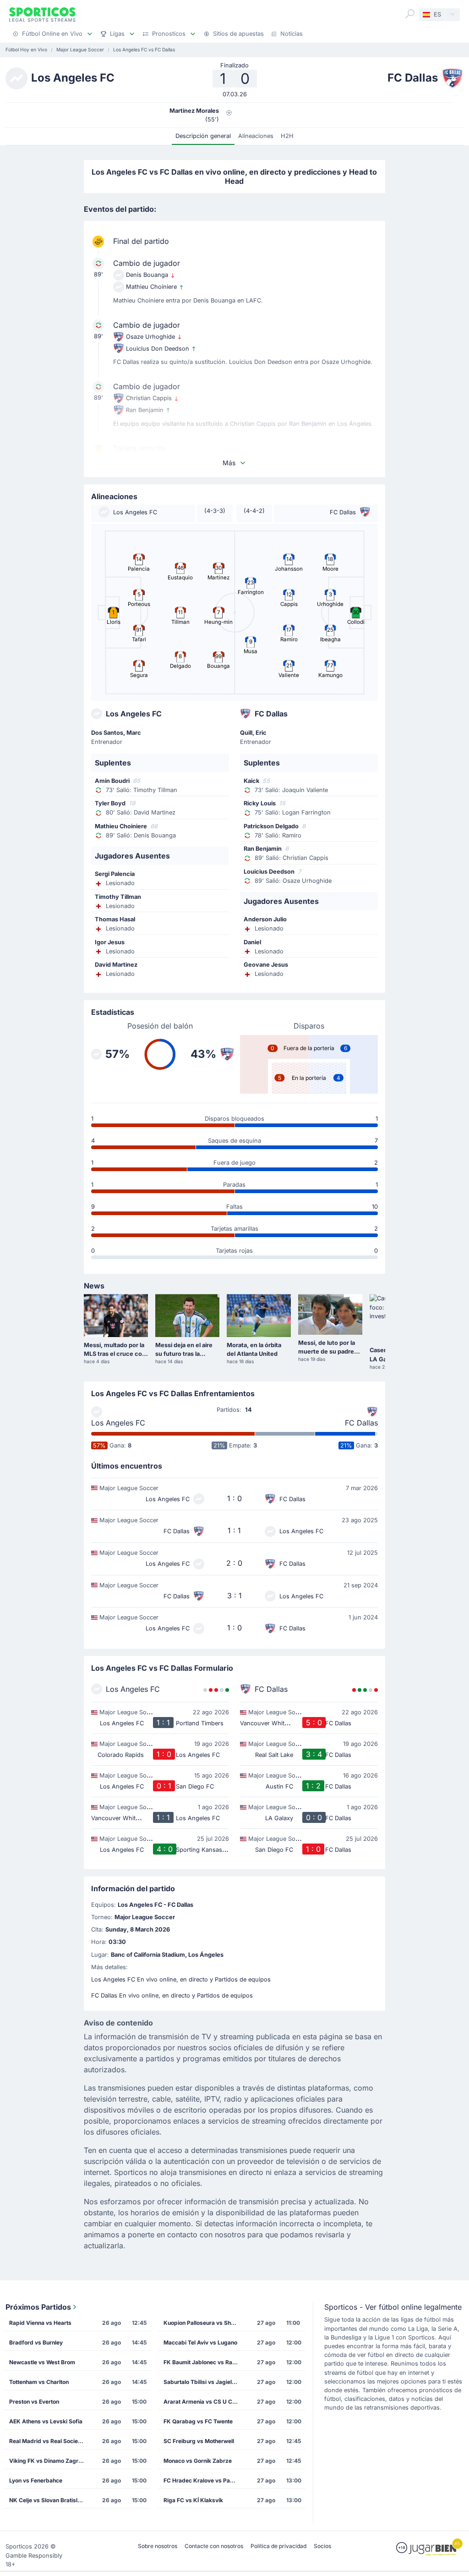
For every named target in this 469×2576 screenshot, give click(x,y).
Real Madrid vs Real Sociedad (49, 2441)
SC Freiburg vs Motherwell (199, 2441)
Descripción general (203, 136)
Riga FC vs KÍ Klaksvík (193, 2500)
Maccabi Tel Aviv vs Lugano (200, 2342)
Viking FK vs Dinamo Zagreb (47, 2461)
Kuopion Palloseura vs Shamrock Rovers (204, 2323)
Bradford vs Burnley (36, 2342)
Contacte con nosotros (214, 2546)
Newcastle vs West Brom (42, 2362)
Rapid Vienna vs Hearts (40, 2323)
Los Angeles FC (118, 1423)
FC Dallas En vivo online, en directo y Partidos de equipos (172, 1995)
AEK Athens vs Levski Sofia (46, 2421)
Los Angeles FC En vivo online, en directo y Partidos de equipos (181, 1979)
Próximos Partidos (38, 2307)
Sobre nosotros (158, 2546)
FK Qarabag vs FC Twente (198, 2421)
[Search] (410, 14)
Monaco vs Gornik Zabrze (198, 2461)
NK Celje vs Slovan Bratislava (48, 2500)
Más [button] (229, 463)
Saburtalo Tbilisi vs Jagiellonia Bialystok (204, 2382)
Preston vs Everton (34, 2402)
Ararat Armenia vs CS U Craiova (204, 2402)
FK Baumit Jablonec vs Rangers (204, 2362)
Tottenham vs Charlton (39, 2382)
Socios (322, 2546)
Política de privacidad (278, 2546)
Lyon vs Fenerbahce (36, 2480)
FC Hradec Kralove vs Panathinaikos (204, 2480)
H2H (287, 136)
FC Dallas (361, 1423)
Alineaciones (256, 136)
